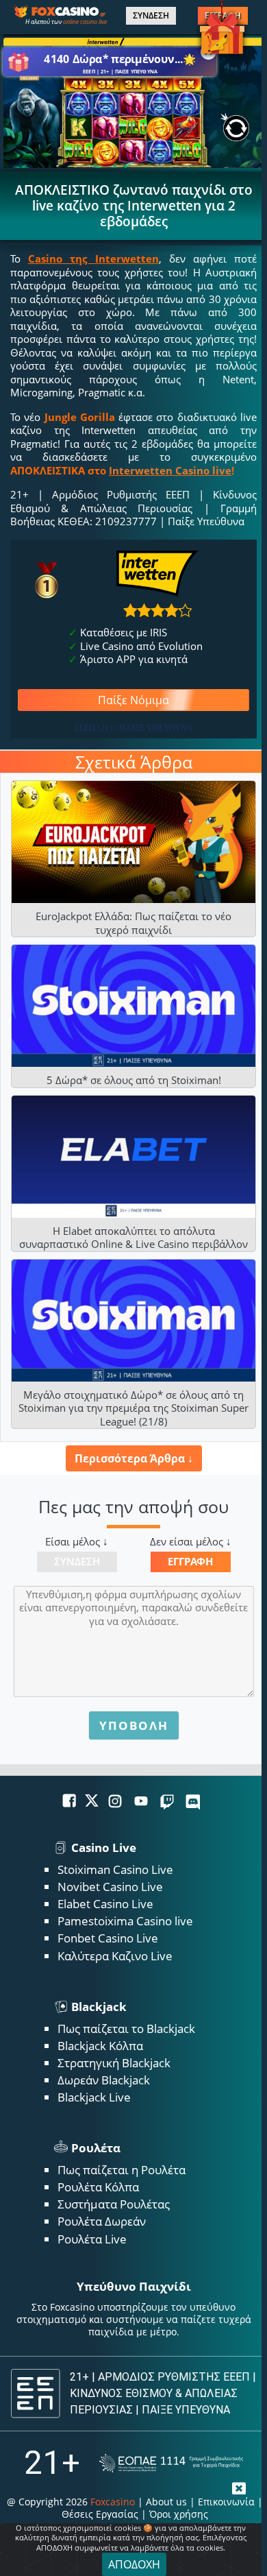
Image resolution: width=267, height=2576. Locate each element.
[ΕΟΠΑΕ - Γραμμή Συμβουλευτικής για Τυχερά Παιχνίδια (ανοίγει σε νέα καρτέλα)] (171, 2463)
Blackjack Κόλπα (100, 2046)
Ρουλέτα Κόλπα (98, 2187)
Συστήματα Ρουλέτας (114, 2204)
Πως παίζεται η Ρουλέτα (122, 2170)
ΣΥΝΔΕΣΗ (151, 16)
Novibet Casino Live (110, 1887)
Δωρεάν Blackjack (104, 2080)
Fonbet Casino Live (108, 1938)
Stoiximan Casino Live (115, 1869)
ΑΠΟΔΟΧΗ (134, 2564)
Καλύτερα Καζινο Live (115, 1956)
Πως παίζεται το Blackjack (126, 2029)
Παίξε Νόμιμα (133, 700)
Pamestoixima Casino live (125, 1921)
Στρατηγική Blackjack (114, 2063)
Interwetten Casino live (170, 470)
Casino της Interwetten (93, 258)
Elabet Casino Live (105, 1904)
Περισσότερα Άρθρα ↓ (134, 1458)
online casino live (85, 22)
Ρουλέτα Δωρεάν (102, 2221)
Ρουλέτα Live (92, 2239)
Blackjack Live (94, 2097)
